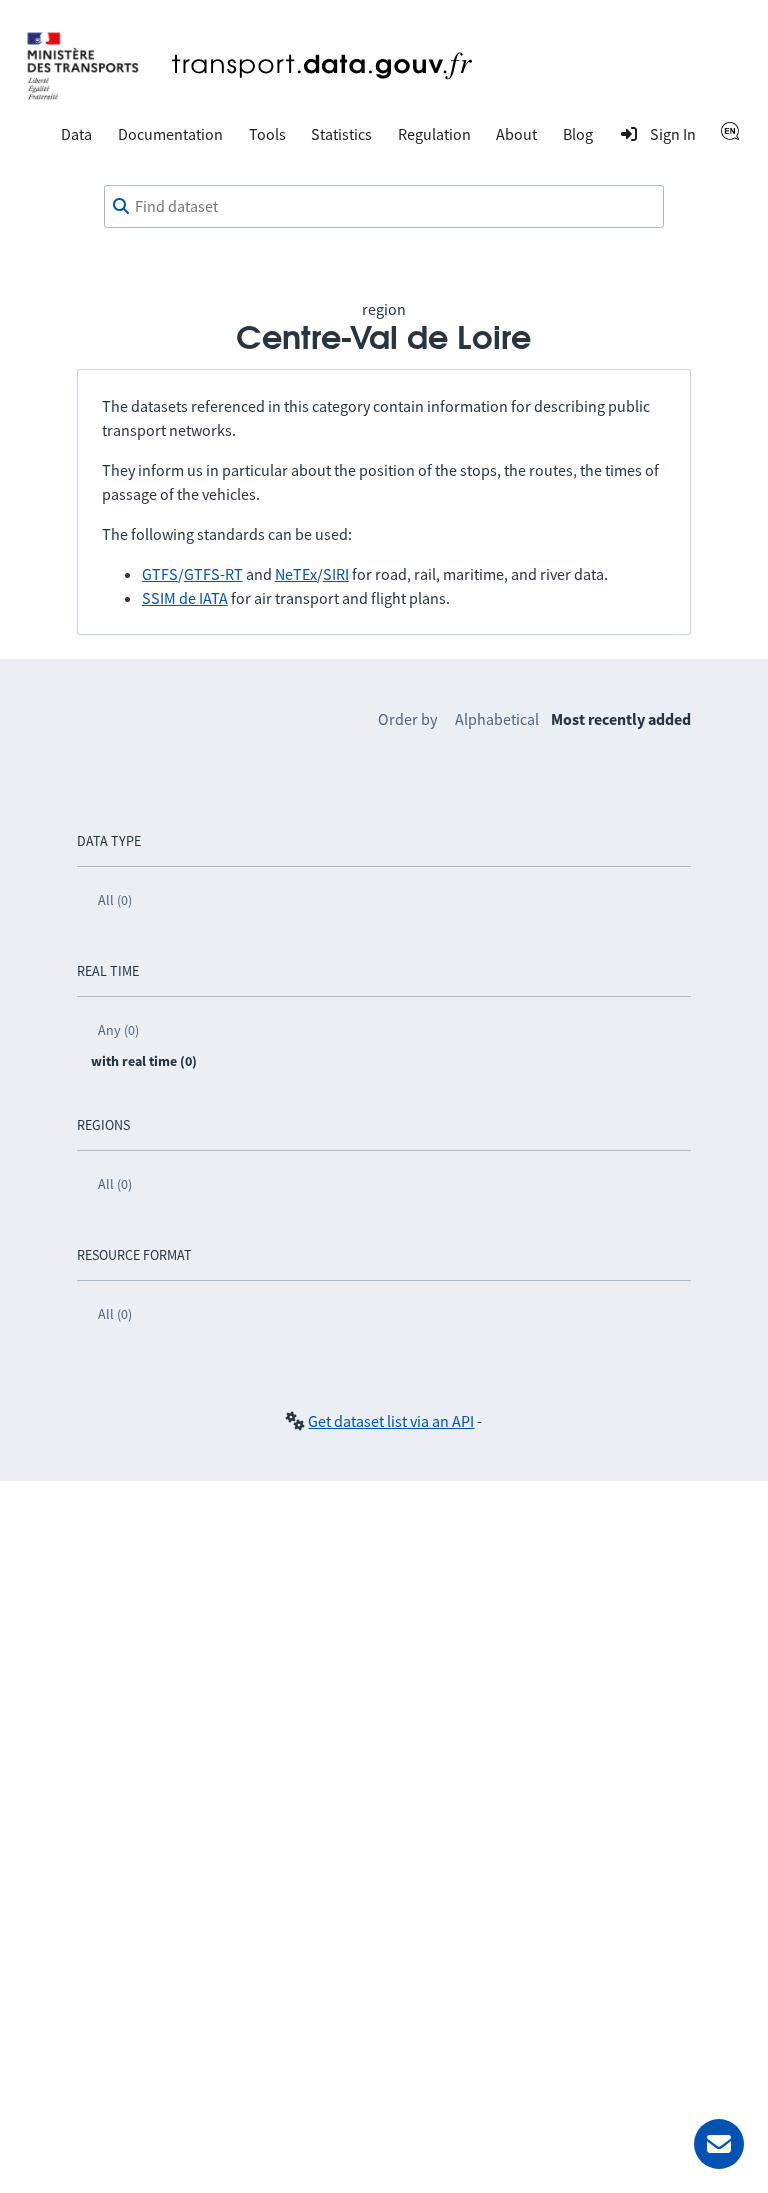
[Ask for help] (719, 2144)
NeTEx (296, 574)
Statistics (341, 134)
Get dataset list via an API (391, 1421)
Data (76, 134)
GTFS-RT (213, 574)
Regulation (434, 134)
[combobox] (384, 207)
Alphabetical (497, 719)
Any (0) (118, 1030)
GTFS (160, 574)
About (516, 134)
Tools (267, 134)
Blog (578, 134)
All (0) (115, 900)
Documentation (170, 134)
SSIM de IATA (185, 598)
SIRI (336, 574)
